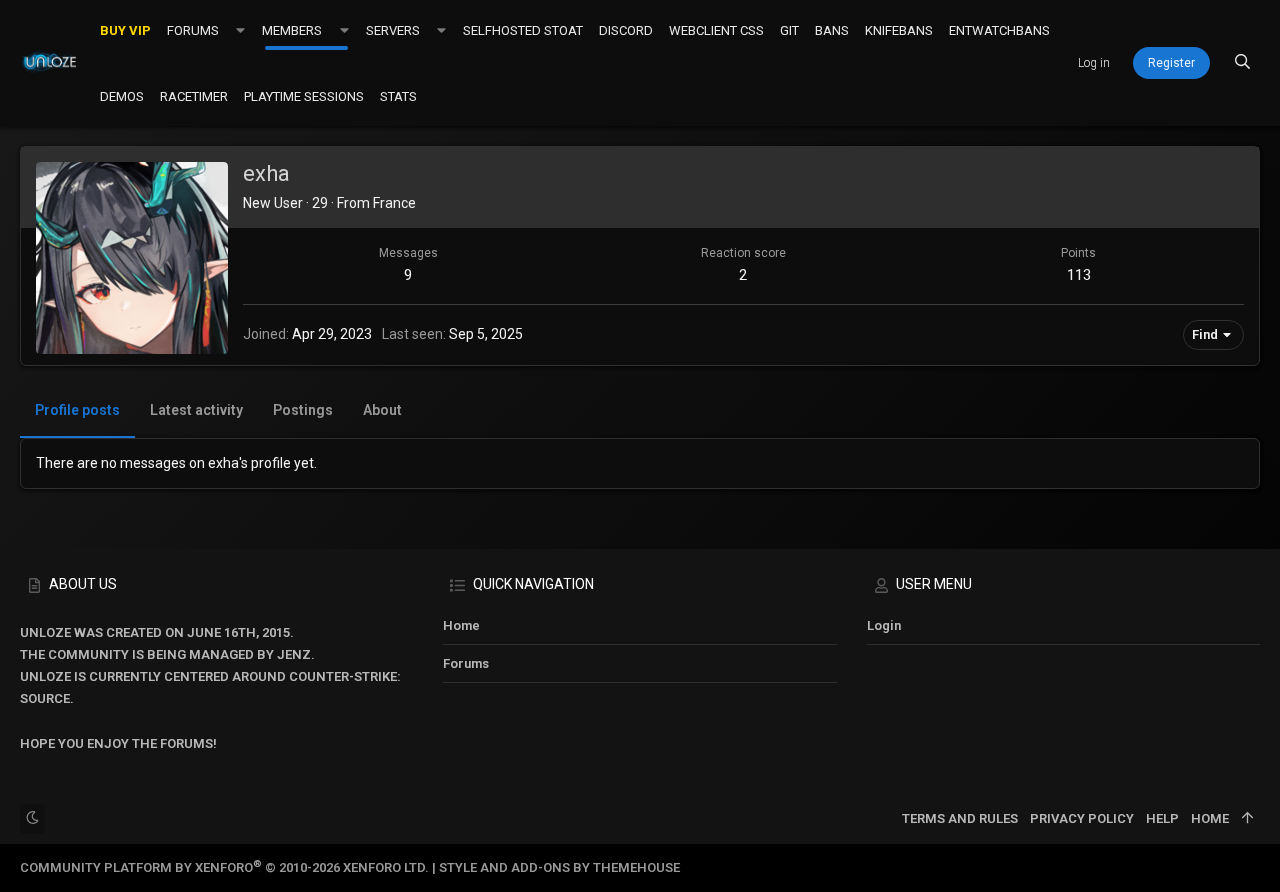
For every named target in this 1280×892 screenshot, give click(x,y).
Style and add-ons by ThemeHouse (559, 867)
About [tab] (382, 410)
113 (1079, 275)
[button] (240, 30)
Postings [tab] (303, 410)
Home (461, 625)
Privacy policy (1082, 818)
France (394, 203)
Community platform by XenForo (224, 867)
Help (1162, 818)
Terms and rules (960, 818)
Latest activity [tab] (196, 410)
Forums (466, 663)
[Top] (1247, 819)
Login (884, 625)
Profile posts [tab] (77, 410)
